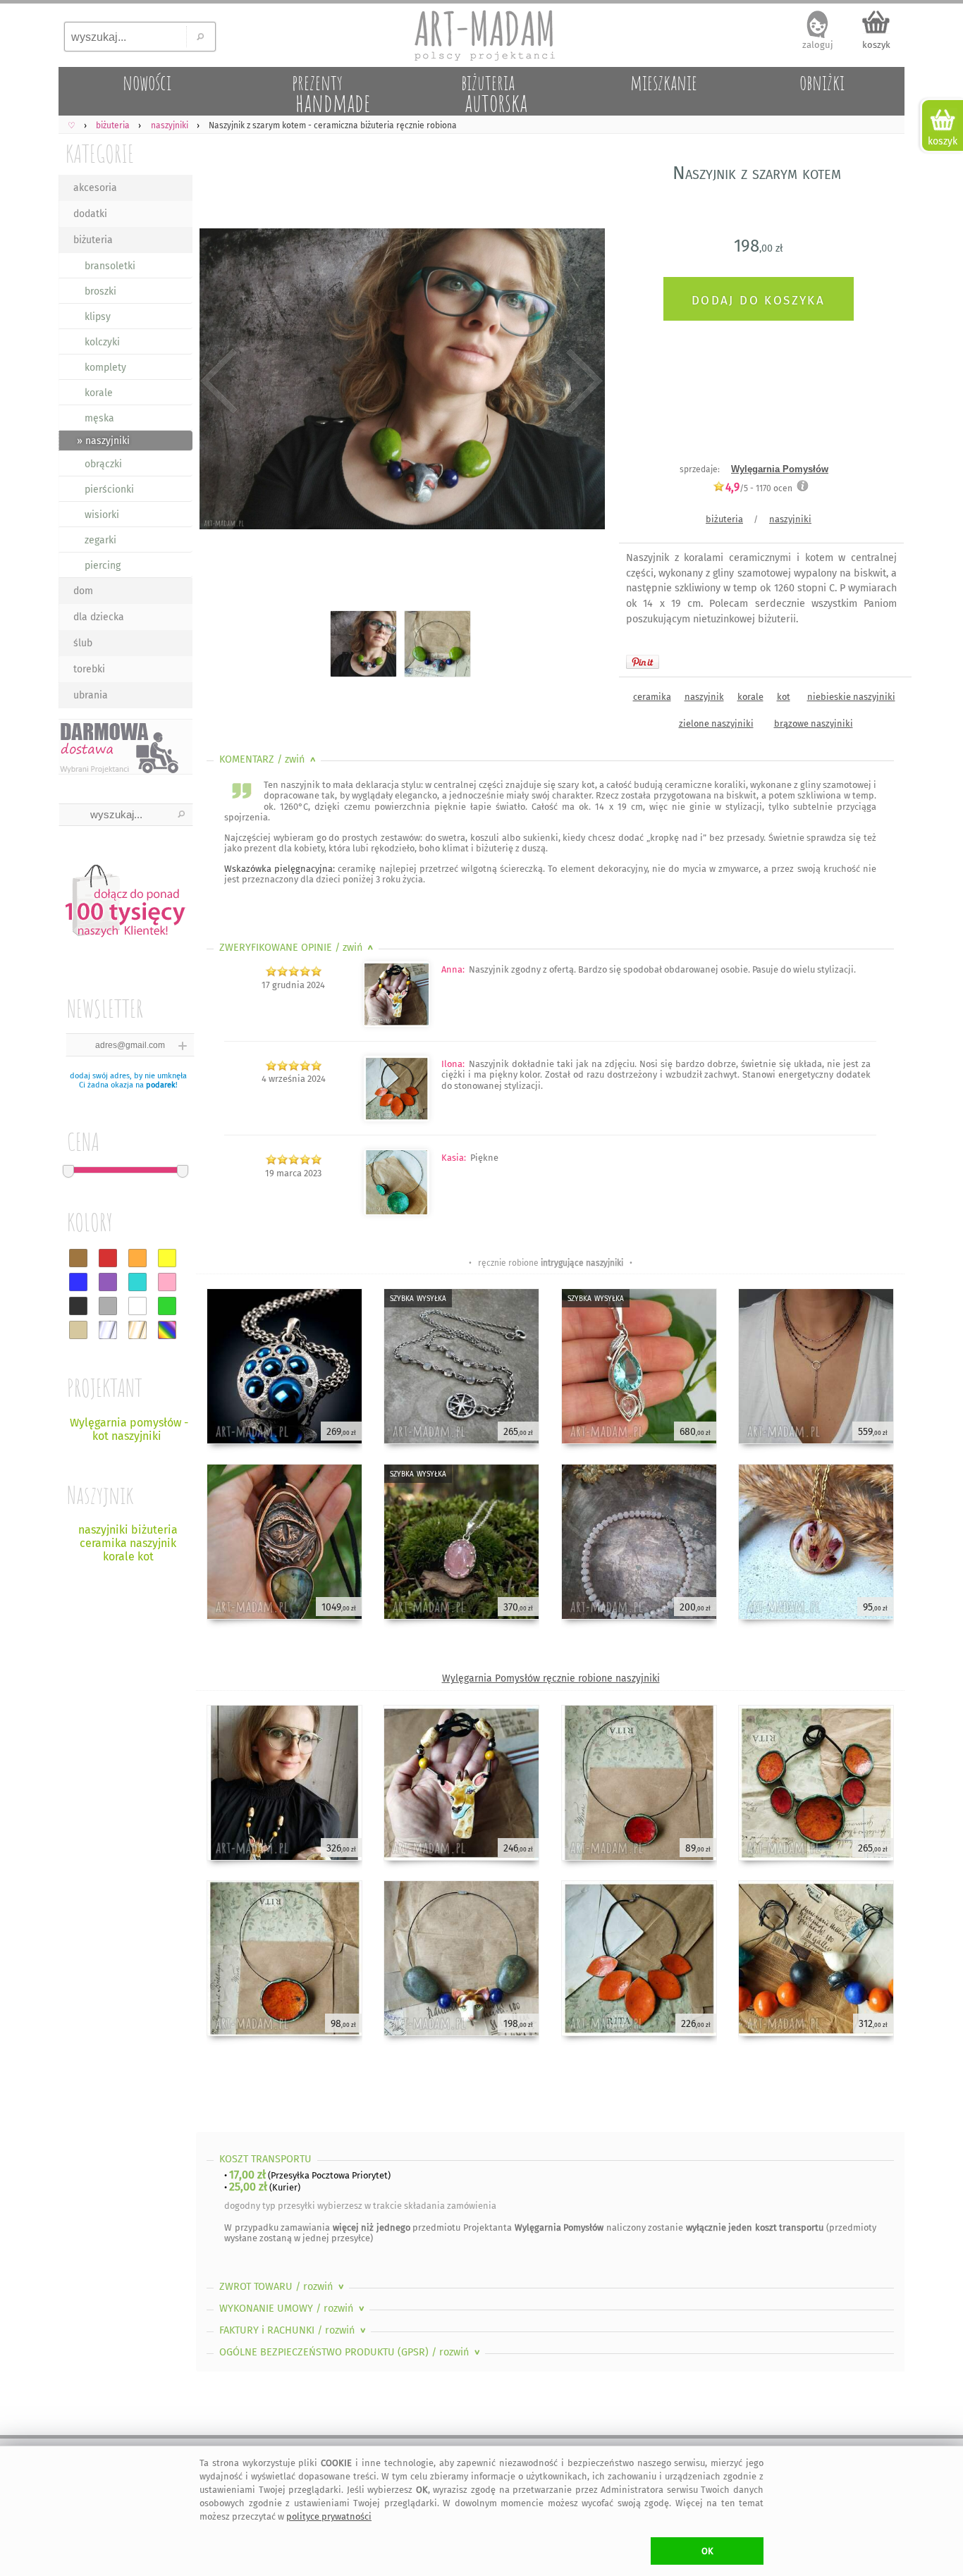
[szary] (108, 1306)
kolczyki (102, 342)
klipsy (98, 317)
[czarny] (78, 1306)
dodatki (90, 214)
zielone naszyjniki (716, 723)
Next (582, 382)
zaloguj (818, 45)
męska (99, 418)
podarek (161, 1085)
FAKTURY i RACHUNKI (294, 2330)
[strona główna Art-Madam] (481, 35)
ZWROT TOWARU (283, 2287)
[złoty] (137, 1330)
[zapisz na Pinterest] (643, 662)
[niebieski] (78, 1282)
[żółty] (167, 1258)
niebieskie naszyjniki (851, 697)
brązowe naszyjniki (814, 723)
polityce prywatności (329, 2516)
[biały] (137, 1306)
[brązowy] (78, 1258)
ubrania (91, 695)
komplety (105, 368)
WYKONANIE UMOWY (293, 2309)
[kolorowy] (167, 1330)
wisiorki (102, 515)
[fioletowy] (108, 1282)
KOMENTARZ (269, 759)
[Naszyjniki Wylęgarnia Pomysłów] (397, 1024)
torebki (89, 669)
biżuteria (93, 240)
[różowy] (167, 1282)
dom (83, 591)
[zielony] (167, 1306)
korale (99, 393)
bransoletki (110, 266)
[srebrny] (108, 1330)
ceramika (652, 697)
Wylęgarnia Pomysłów (780, 469)
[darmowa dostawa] (125, 747)
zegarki (100, 540)
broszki (100, 291)
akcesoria (95, 188)
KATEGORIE (100, 153)
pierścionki (109, 489)
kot (784, 697)
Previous (219, 382)
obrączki (103, 464)
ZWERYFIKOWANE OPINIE (298, 948)
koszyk (876, 45)
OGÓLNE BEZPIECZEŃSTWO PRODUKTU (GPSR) (351, 2352)
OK (707, 2551)
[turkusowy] (137, 1282)
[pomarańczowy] (137, 1258)
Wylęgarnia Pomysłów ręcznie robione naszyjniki (551, 1678)
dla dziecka (99, 617)
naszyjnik (704, 697)
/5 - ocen (759, 488)
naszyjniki (790, 519)
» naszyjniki (103, 441)
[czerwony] (108, 1258)
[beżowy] (78, 1330)
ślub (83, 643)
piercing (103, 566)
